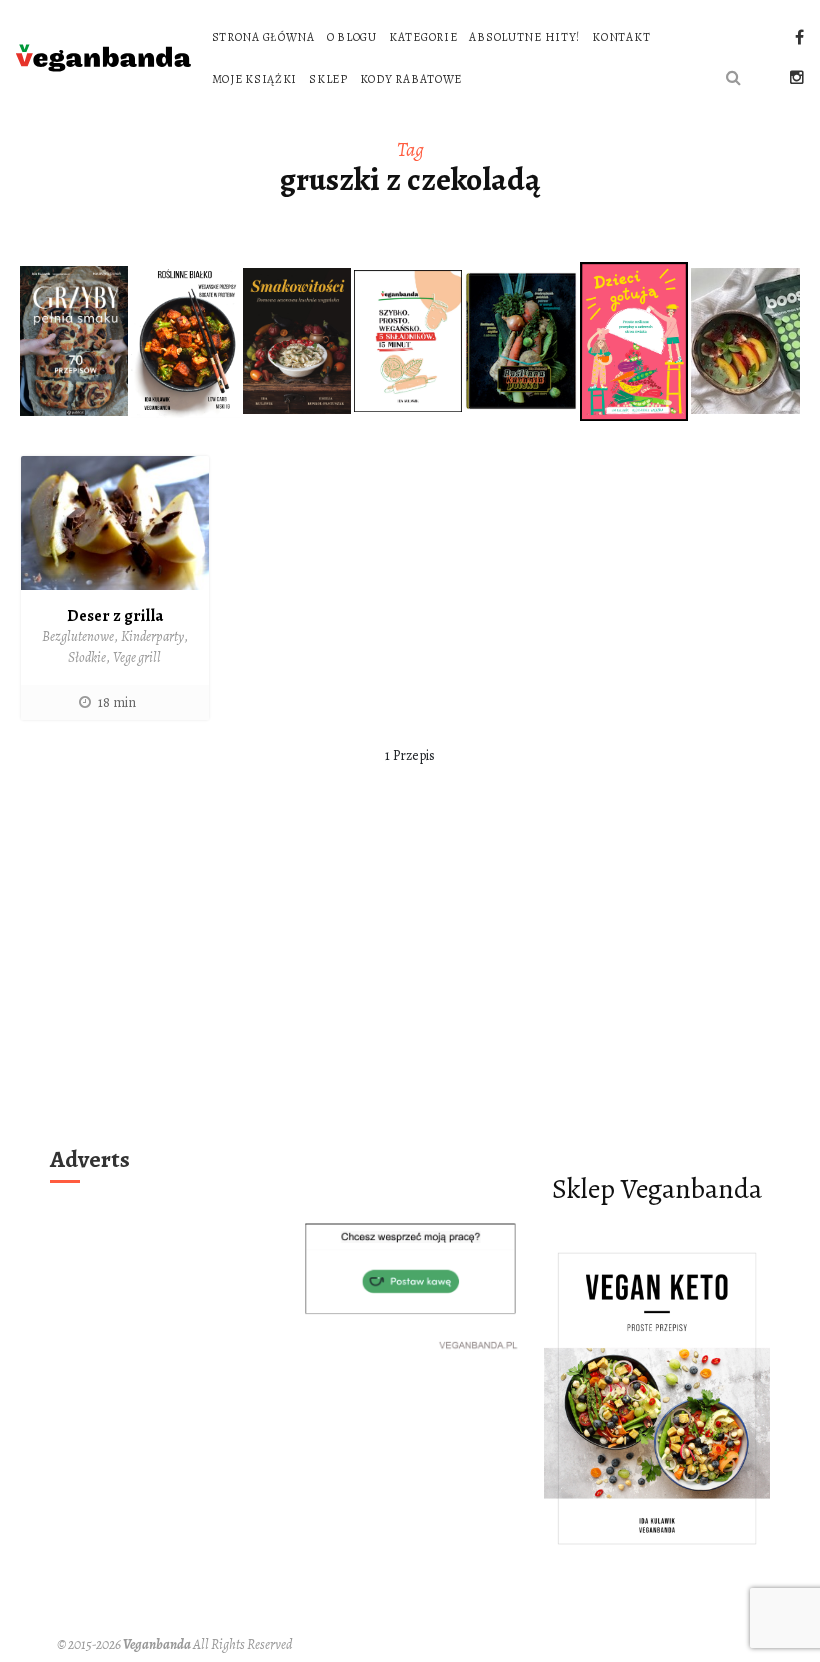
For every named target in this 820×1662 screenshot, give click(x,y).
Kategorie (423, 37)
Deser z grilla (115, 616)
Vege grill (137, 657)
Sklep (328, 79)
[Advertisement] (410, 988)
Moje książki (255, 79)
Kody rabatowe (411, 79)
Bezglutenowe (78, 636)
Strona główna (263, 37)
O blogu (352, 37)
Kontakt (621, 37)
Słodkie (87, 657)
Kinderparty (152, 636)
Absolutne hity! (524, 37)
